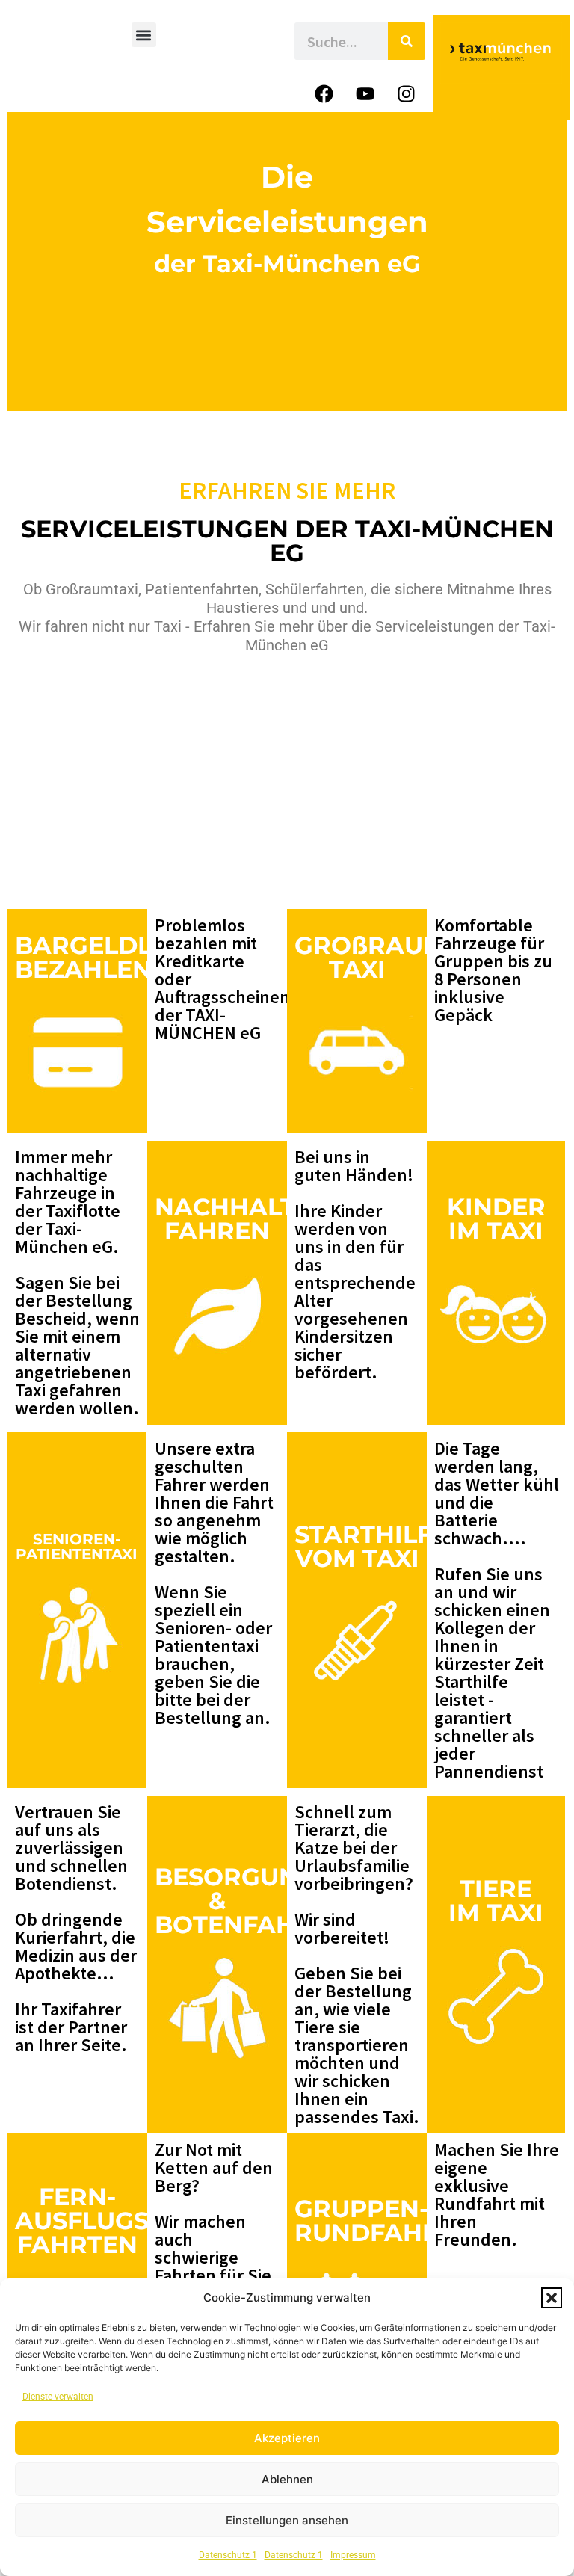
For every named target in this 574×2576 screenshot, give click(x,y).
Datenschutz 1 (228, 2555)
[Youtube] (365, 93)
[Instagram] (407, 93)
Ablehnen (287, 2479)
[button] (552, 2298)
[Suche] (407, 41)
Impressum (353, 2555)
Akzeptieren (287, 2438)
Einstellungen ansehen (287, 2520)
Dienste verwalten (58, 2397)
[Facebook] (324, 93)
